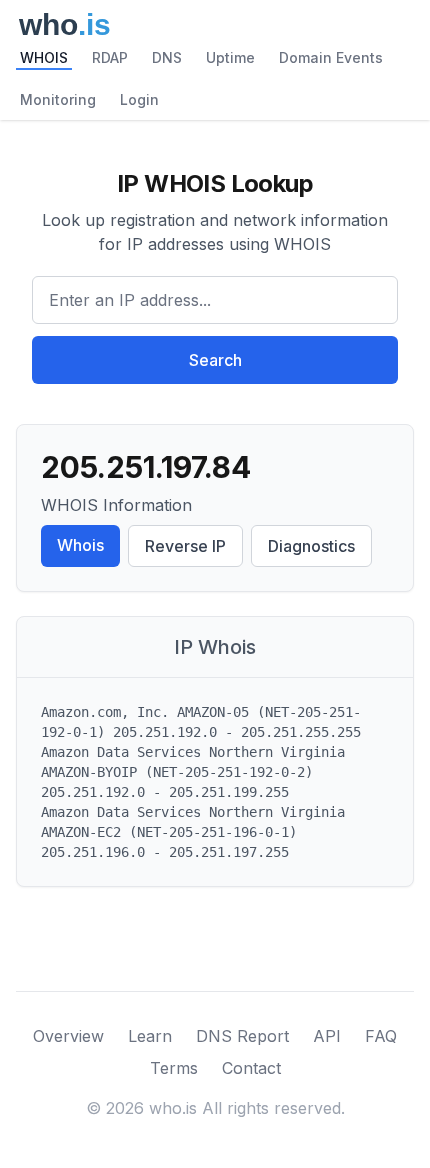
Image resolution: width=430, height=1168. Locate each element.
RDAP (110, 57)
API (327, 1036)
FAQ (381, 1036)
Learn (150, 1036)
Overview (68, 1036)
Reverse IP (185, 546)
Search (215, 360)
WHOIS (44, 57)
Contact (251, 1068)
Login (139, 99)
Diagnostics (311, 546)
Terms (174, 1068)
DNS (167, 57)
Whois (80, 545)
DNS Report (242, 1036)
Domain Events (331, 57)
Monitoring (58, 99)
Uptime (230, 57)
